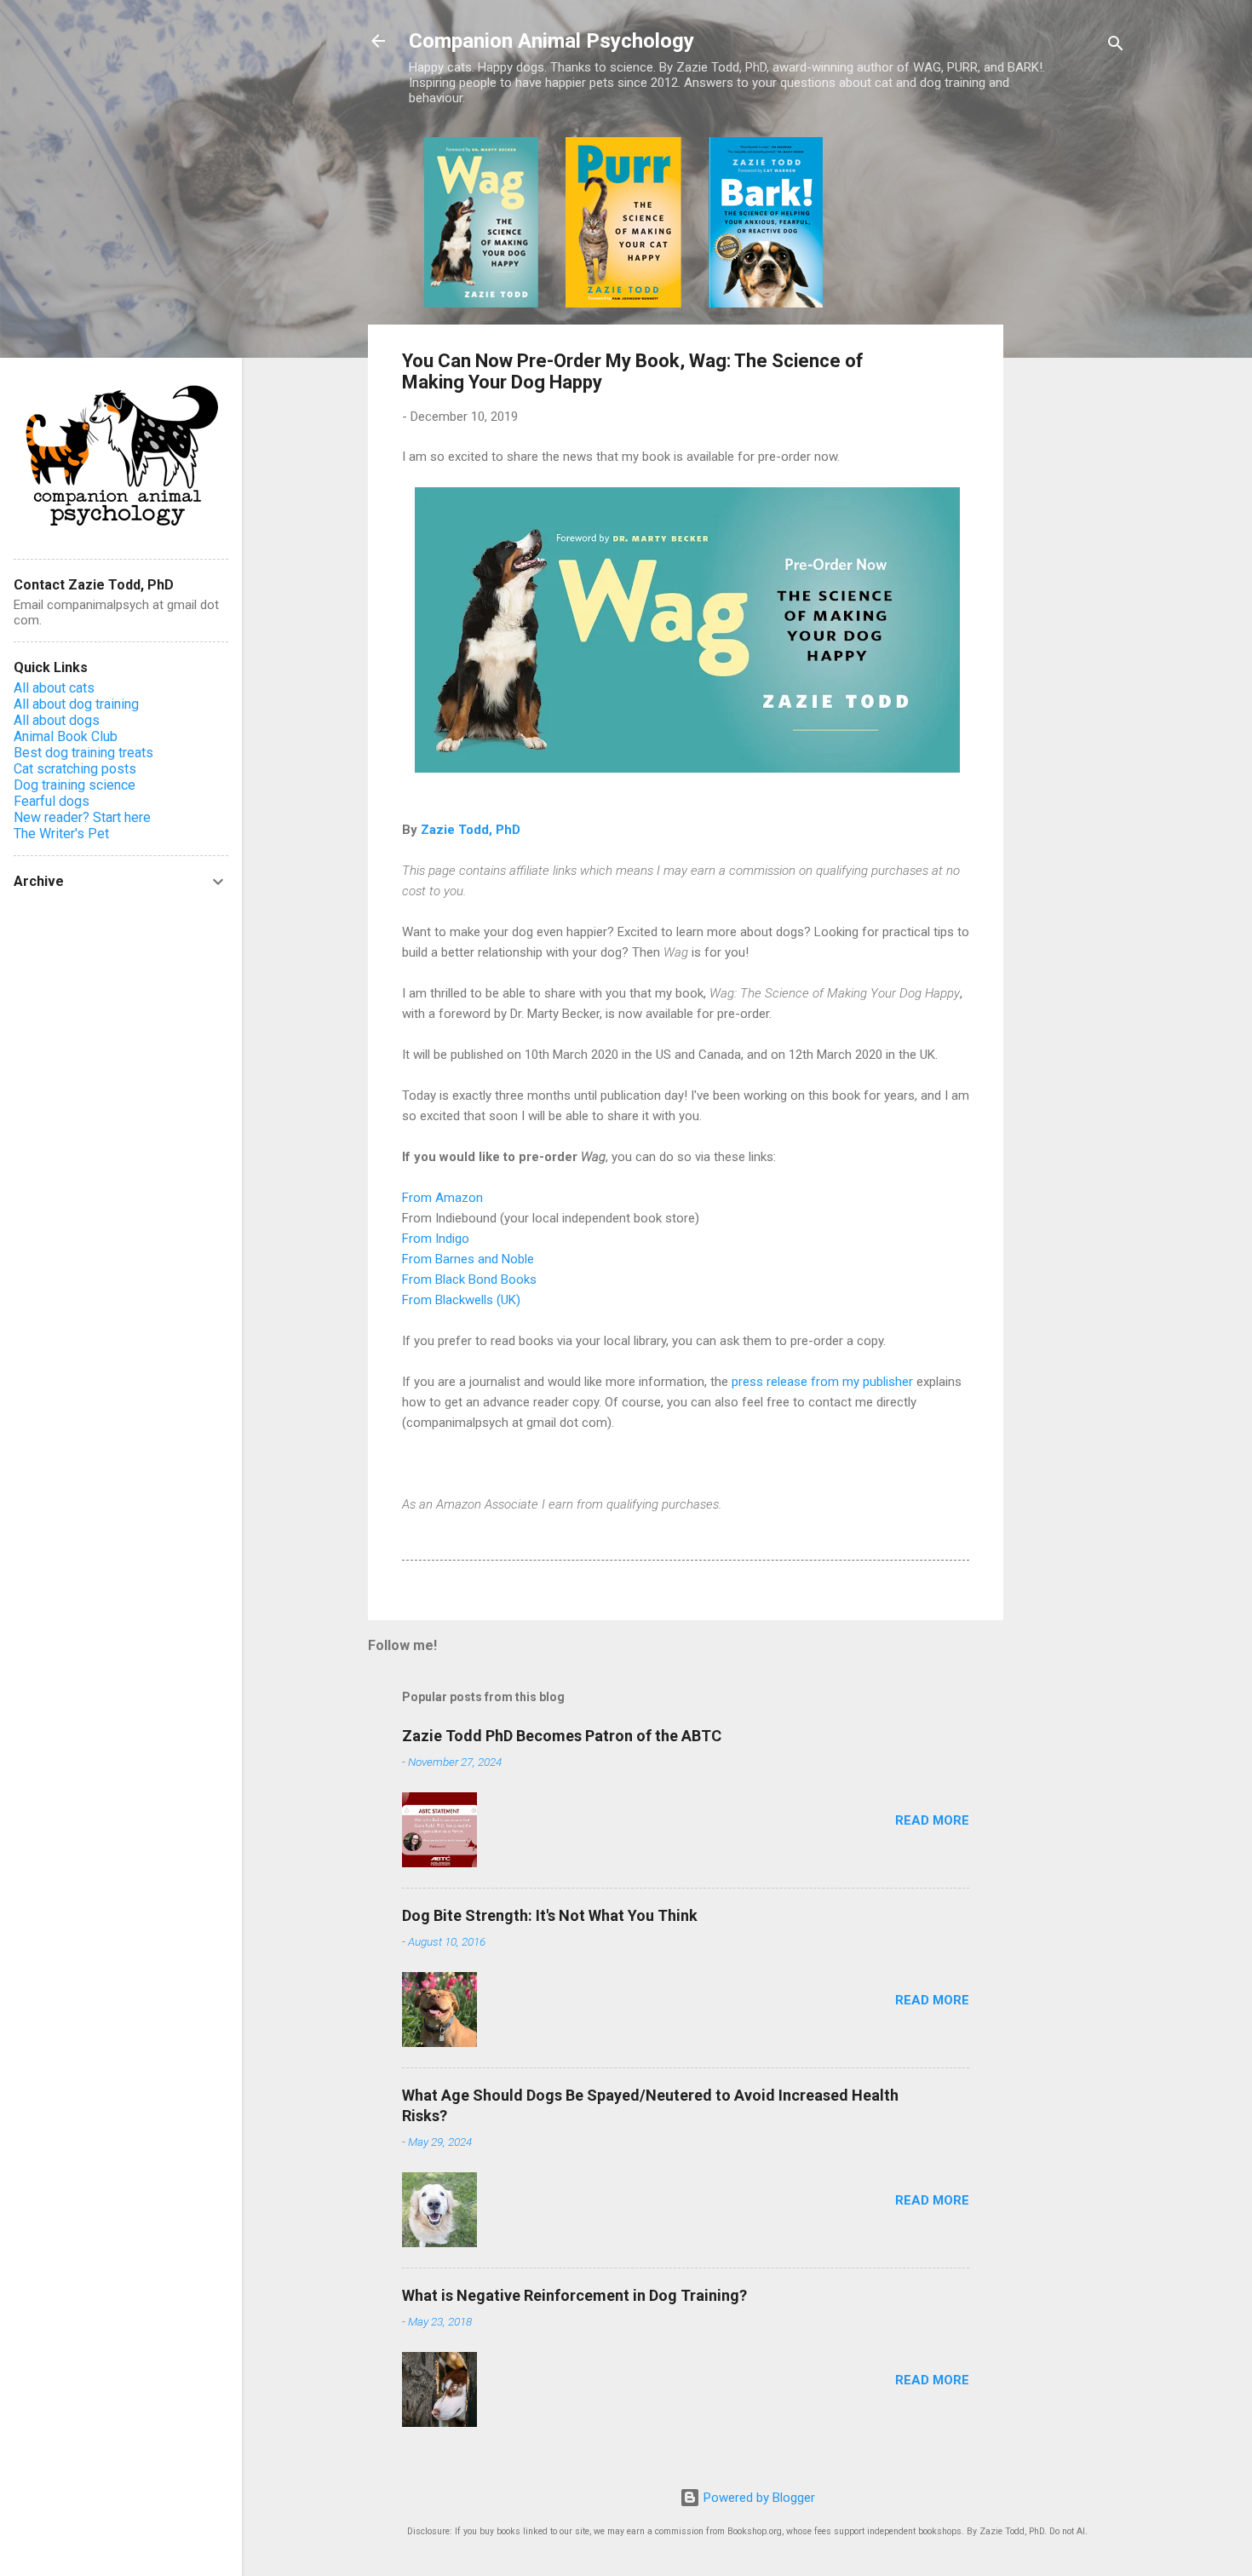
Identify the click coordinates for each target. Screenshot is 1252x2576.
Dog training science (75, 785)
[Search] (1116, 46)
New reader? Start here (82, 817)
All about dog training (76, 704)
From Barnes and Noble (468, 1259)
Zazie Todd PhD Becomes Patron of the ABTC (562, 1736)
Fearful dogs (52, 801)
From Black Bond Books (469, 1279)
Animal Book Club (66, 736)
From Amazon (442, 1198)
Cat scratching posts (75, 769)
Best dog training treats (83, 753)
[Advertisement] (1071, 393)
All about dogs (57, 720)
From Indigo (436, 1239)
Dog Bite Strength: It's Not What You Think (550, 1915)
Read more (932, 1820)
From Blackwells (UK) (461, 1300)
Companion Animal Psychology (551, 41)
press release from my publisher (822, 1382)
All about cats (54, 688)
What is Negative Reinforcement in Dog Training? (574, 2295)
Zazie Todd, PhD (471, 830)
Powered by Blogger (758, 2498)
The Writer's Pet (61, 834)
